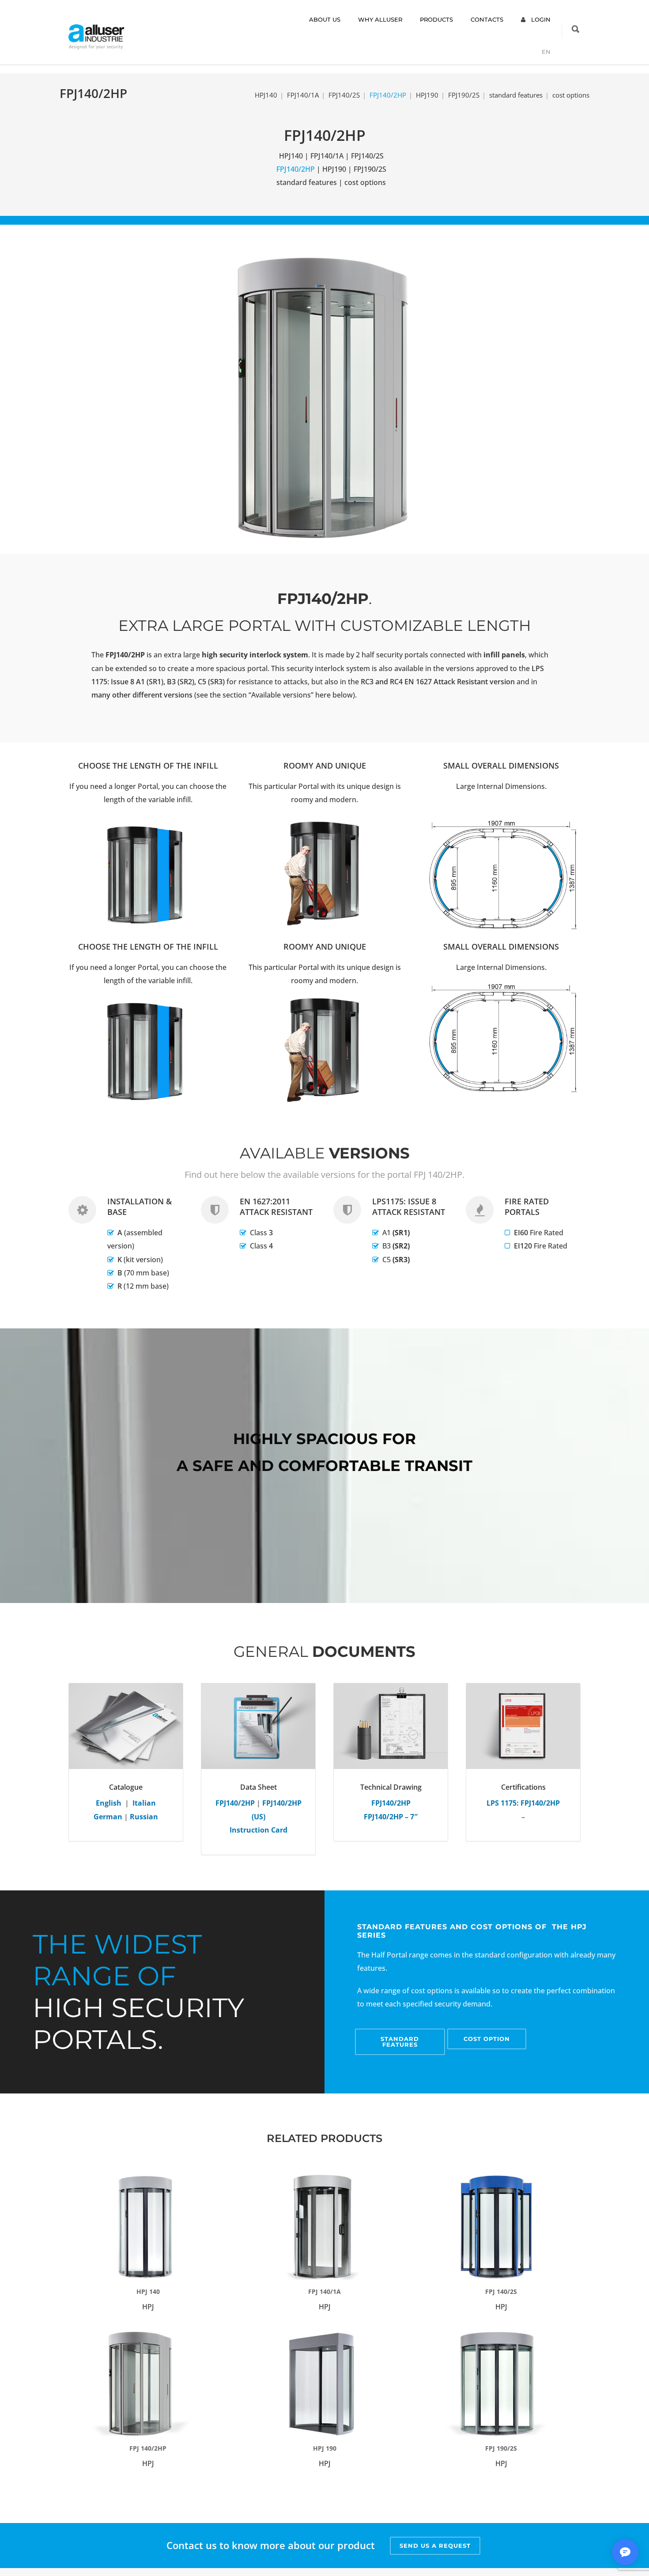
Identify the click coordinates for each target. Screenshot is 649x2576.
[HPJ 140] (148, 2227)
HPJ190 (427, 95)
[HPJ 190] (324, 2384)
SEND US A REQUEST (435, 2546)
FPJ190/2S (464, 95)
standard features (516, 95)
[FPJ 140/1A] (324, 2227)
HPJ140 (266, 95)
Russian (144, 1817)
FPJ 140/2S (501, 2291)
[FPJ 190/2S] (501, 2384)
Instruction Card (258, 1830)
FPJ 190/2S (501, 2448)
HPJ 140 (148, 2291)
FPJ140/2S (344, 95)
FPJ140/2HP (235, 1803)
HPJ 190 (325, 2448)
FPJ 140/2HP (148, 2448)
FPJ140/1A (303, 95)
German (108, 1817)
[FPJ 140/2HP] (148, 2384)
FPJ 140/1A (324, 2291)
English (109, 1803)
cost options (571, 95)
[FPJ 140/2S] (501, 2227)
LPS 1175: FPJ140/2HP (523, 1803)
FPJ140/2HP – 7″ (391, 1817)
